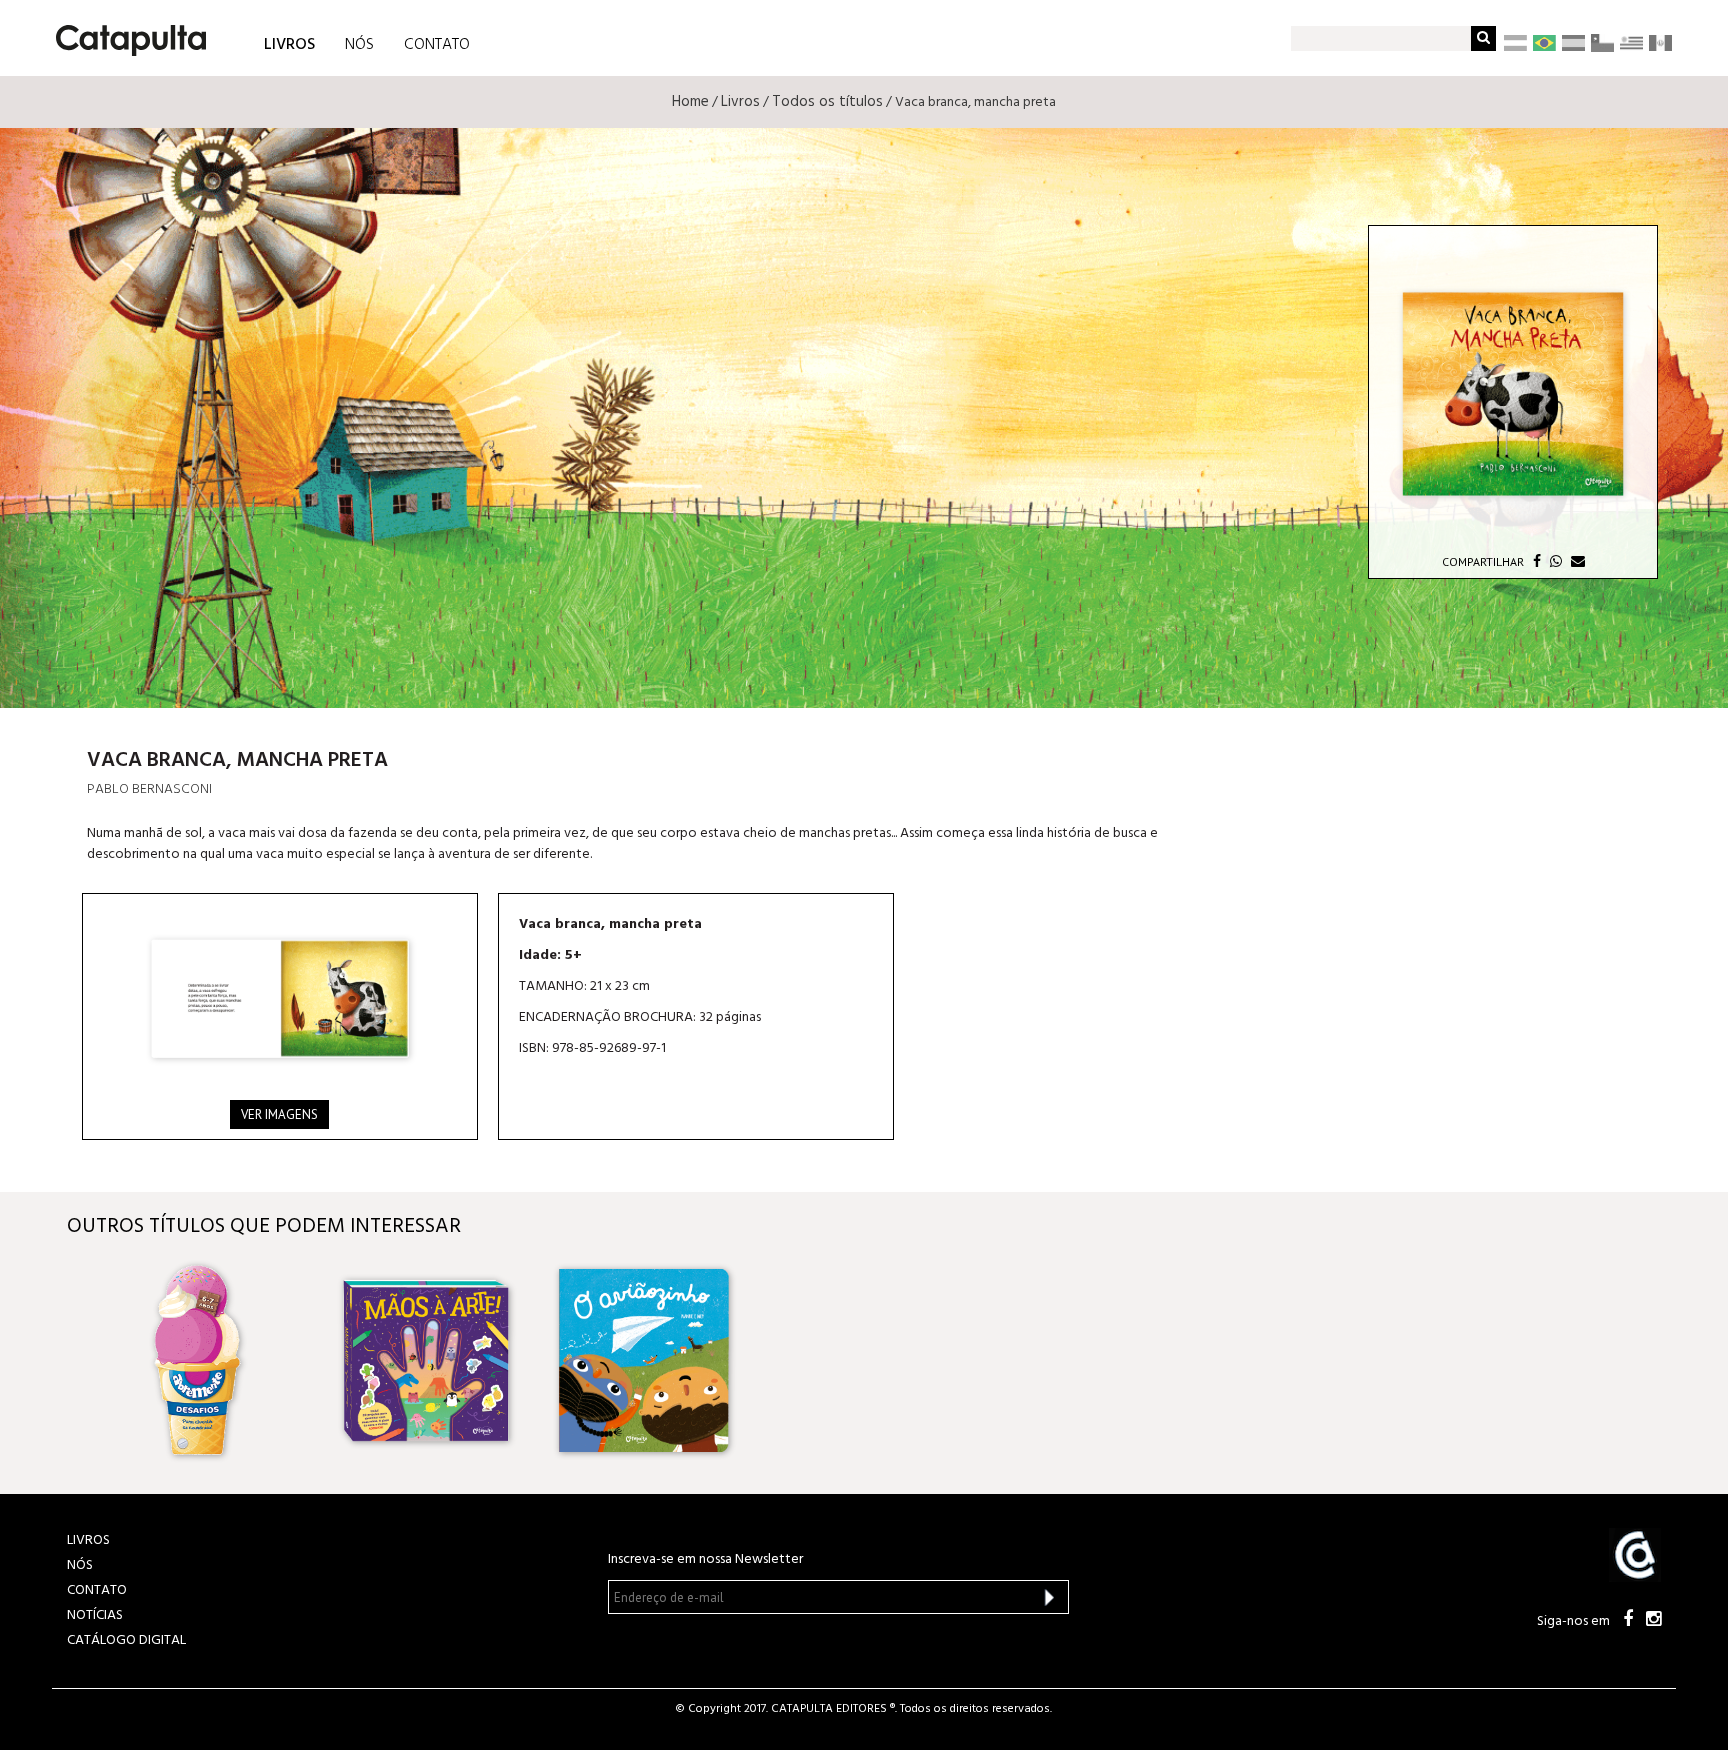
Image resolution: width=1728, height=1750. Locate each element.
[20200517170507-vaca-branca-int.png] (280, 999)
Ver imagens (279, 1114)
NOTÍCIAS (95, 1615)
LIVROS (289, 43)
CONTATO (437, 45)
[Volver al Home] (124, 33)
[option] (212, 1360)
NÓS (359, 45)
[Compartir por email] (1575, 561)
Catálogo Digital (126, 1640)
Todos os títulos (827, 102)
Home (690, 102)
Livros (740, 102)
